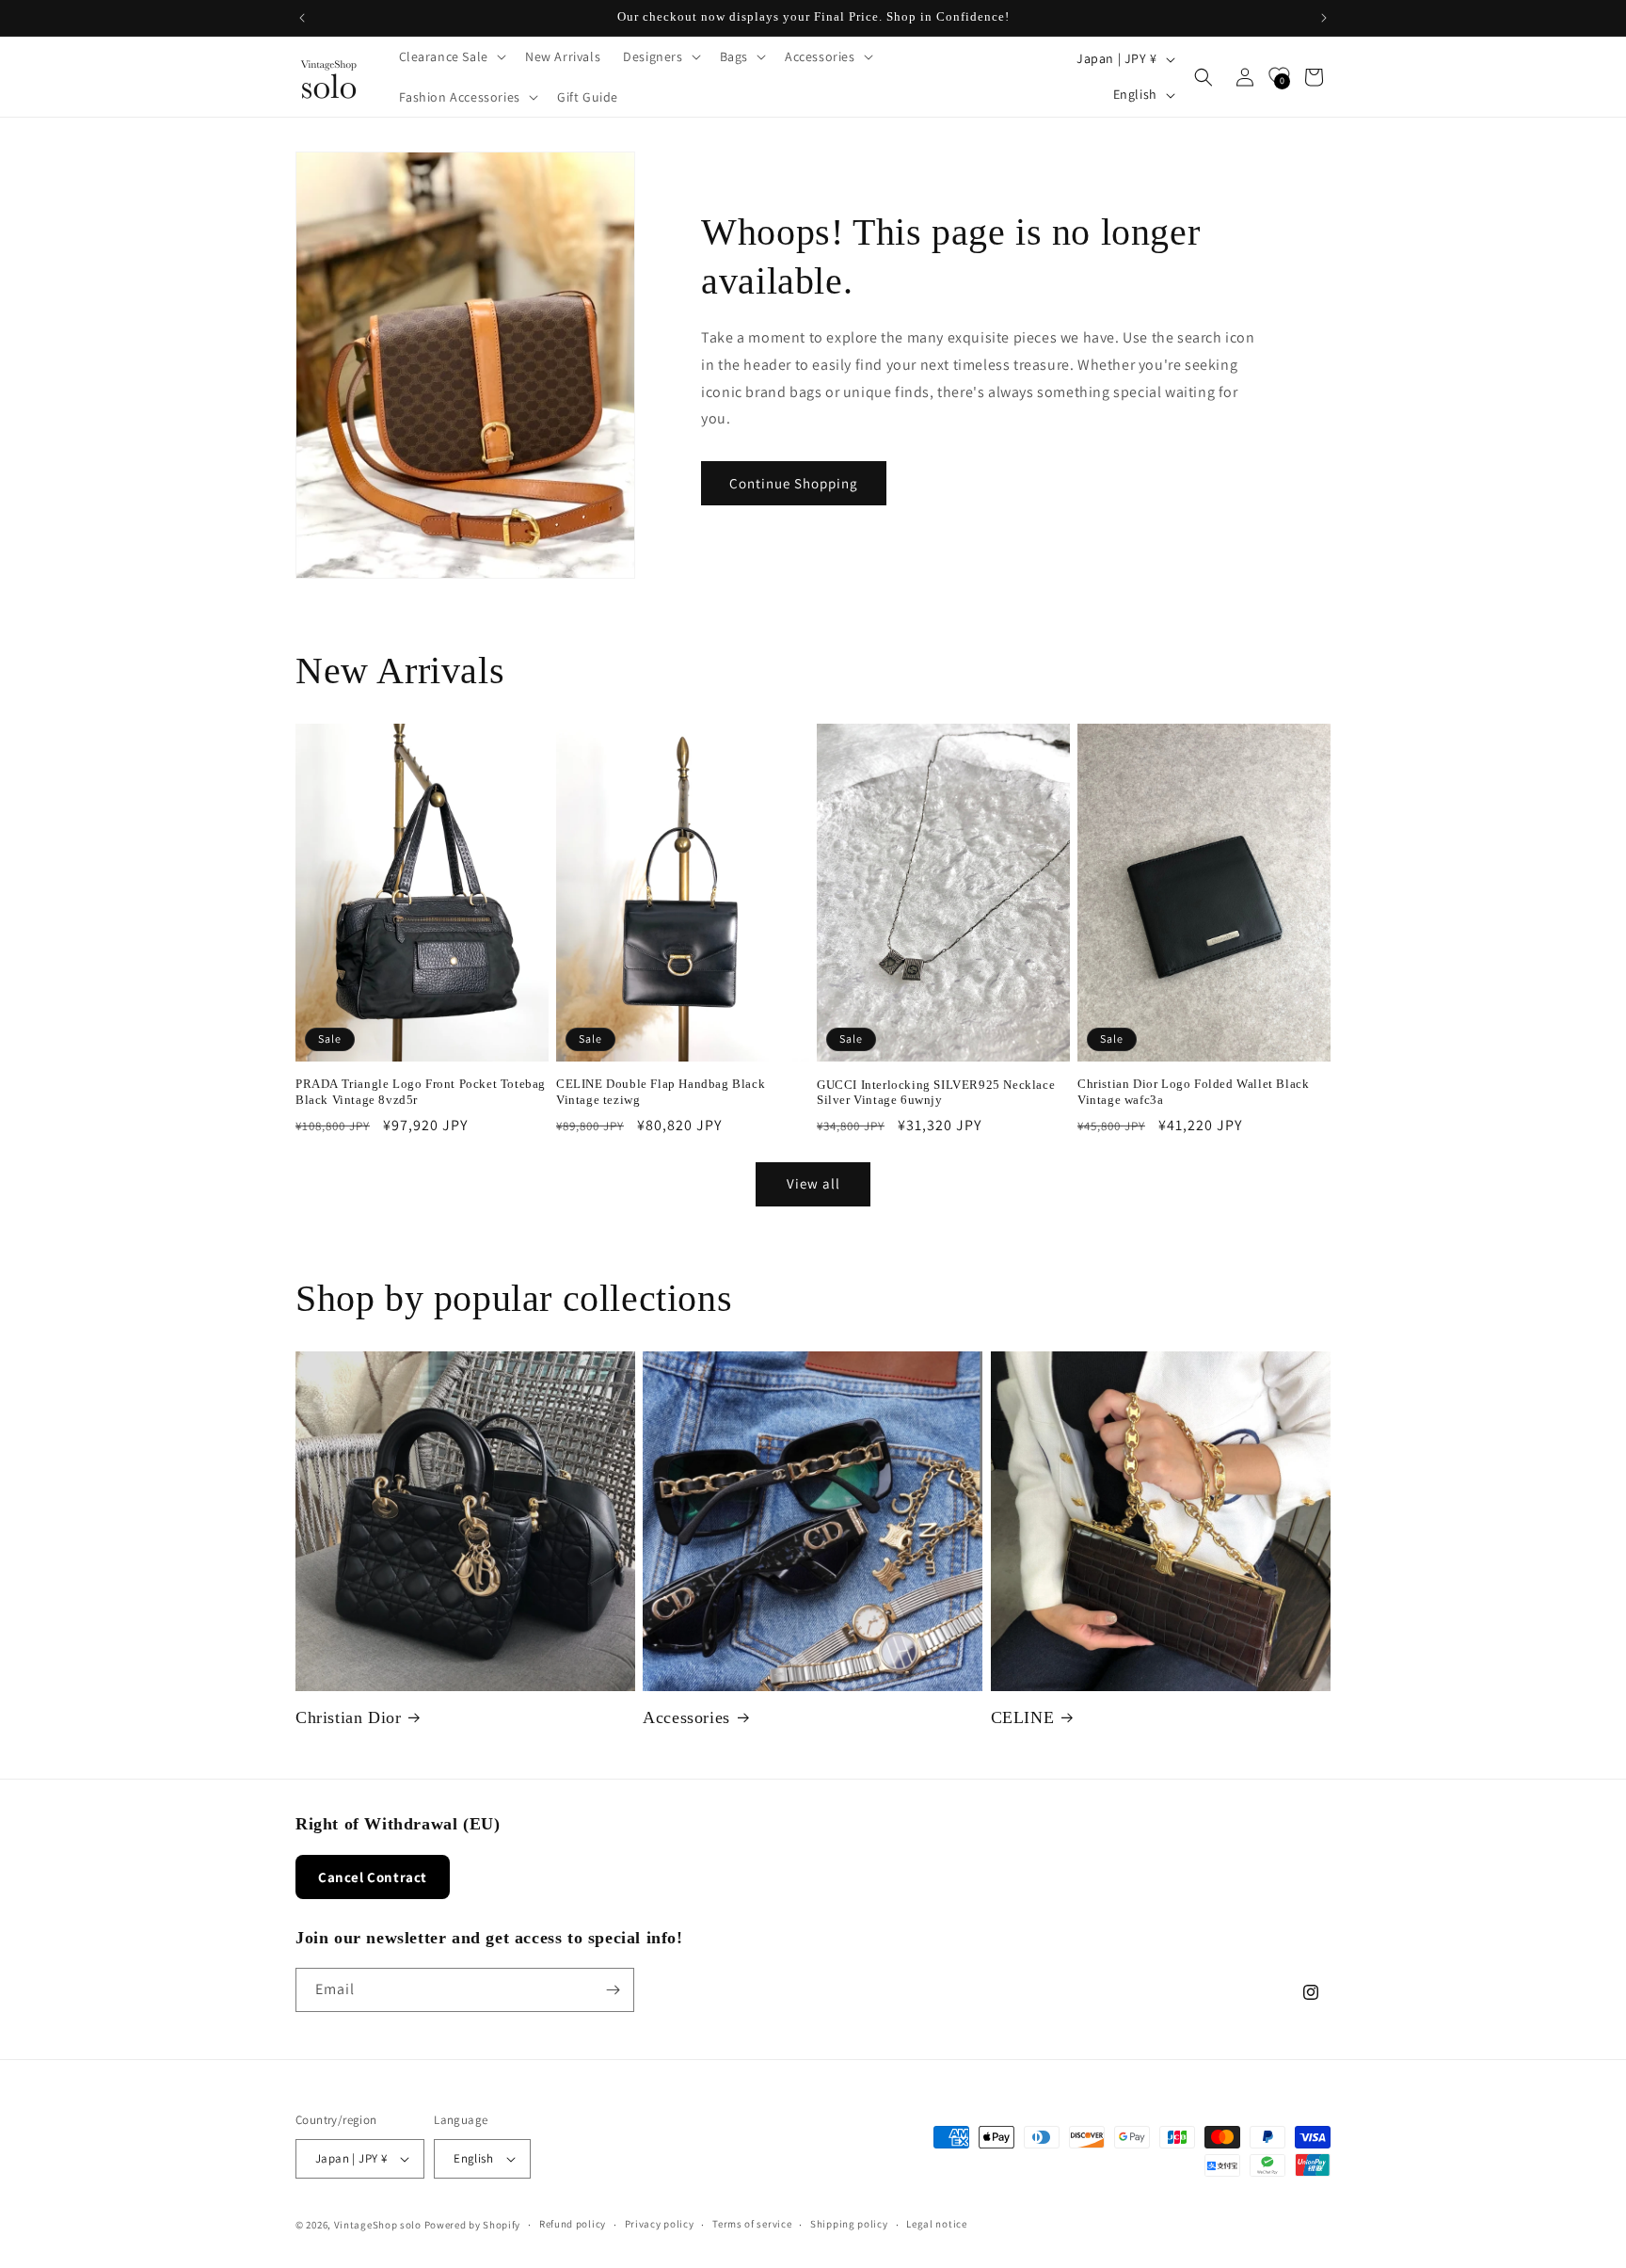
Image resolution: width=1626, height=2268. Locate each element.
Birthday (866, 1118)
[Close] (1135, 895)
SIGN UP (985, 1321)
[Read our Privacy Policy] (1116, 1258)
